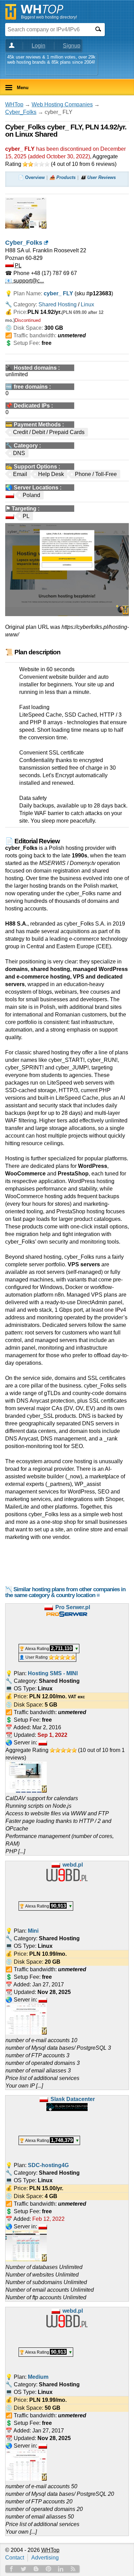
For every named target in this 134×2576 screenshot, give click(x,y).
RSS (73, 2569)
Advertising (45, 2558)
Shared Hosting (58, 304)
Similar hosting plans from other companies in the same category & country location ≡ (65, 1592)
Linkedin (61, 2569)
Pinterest (48, 2569)
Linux (87, 304)
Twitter (24, 2569)
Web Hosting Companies (62, 104)
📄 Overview (31, 177)
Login (38, 46)
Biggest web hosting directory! (49, 17)
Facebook (11, 2569)
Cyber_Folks (21, 112)
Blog (36, 2569)
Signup (72, 46)
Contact (15, 2558)
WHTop (14, 104)
